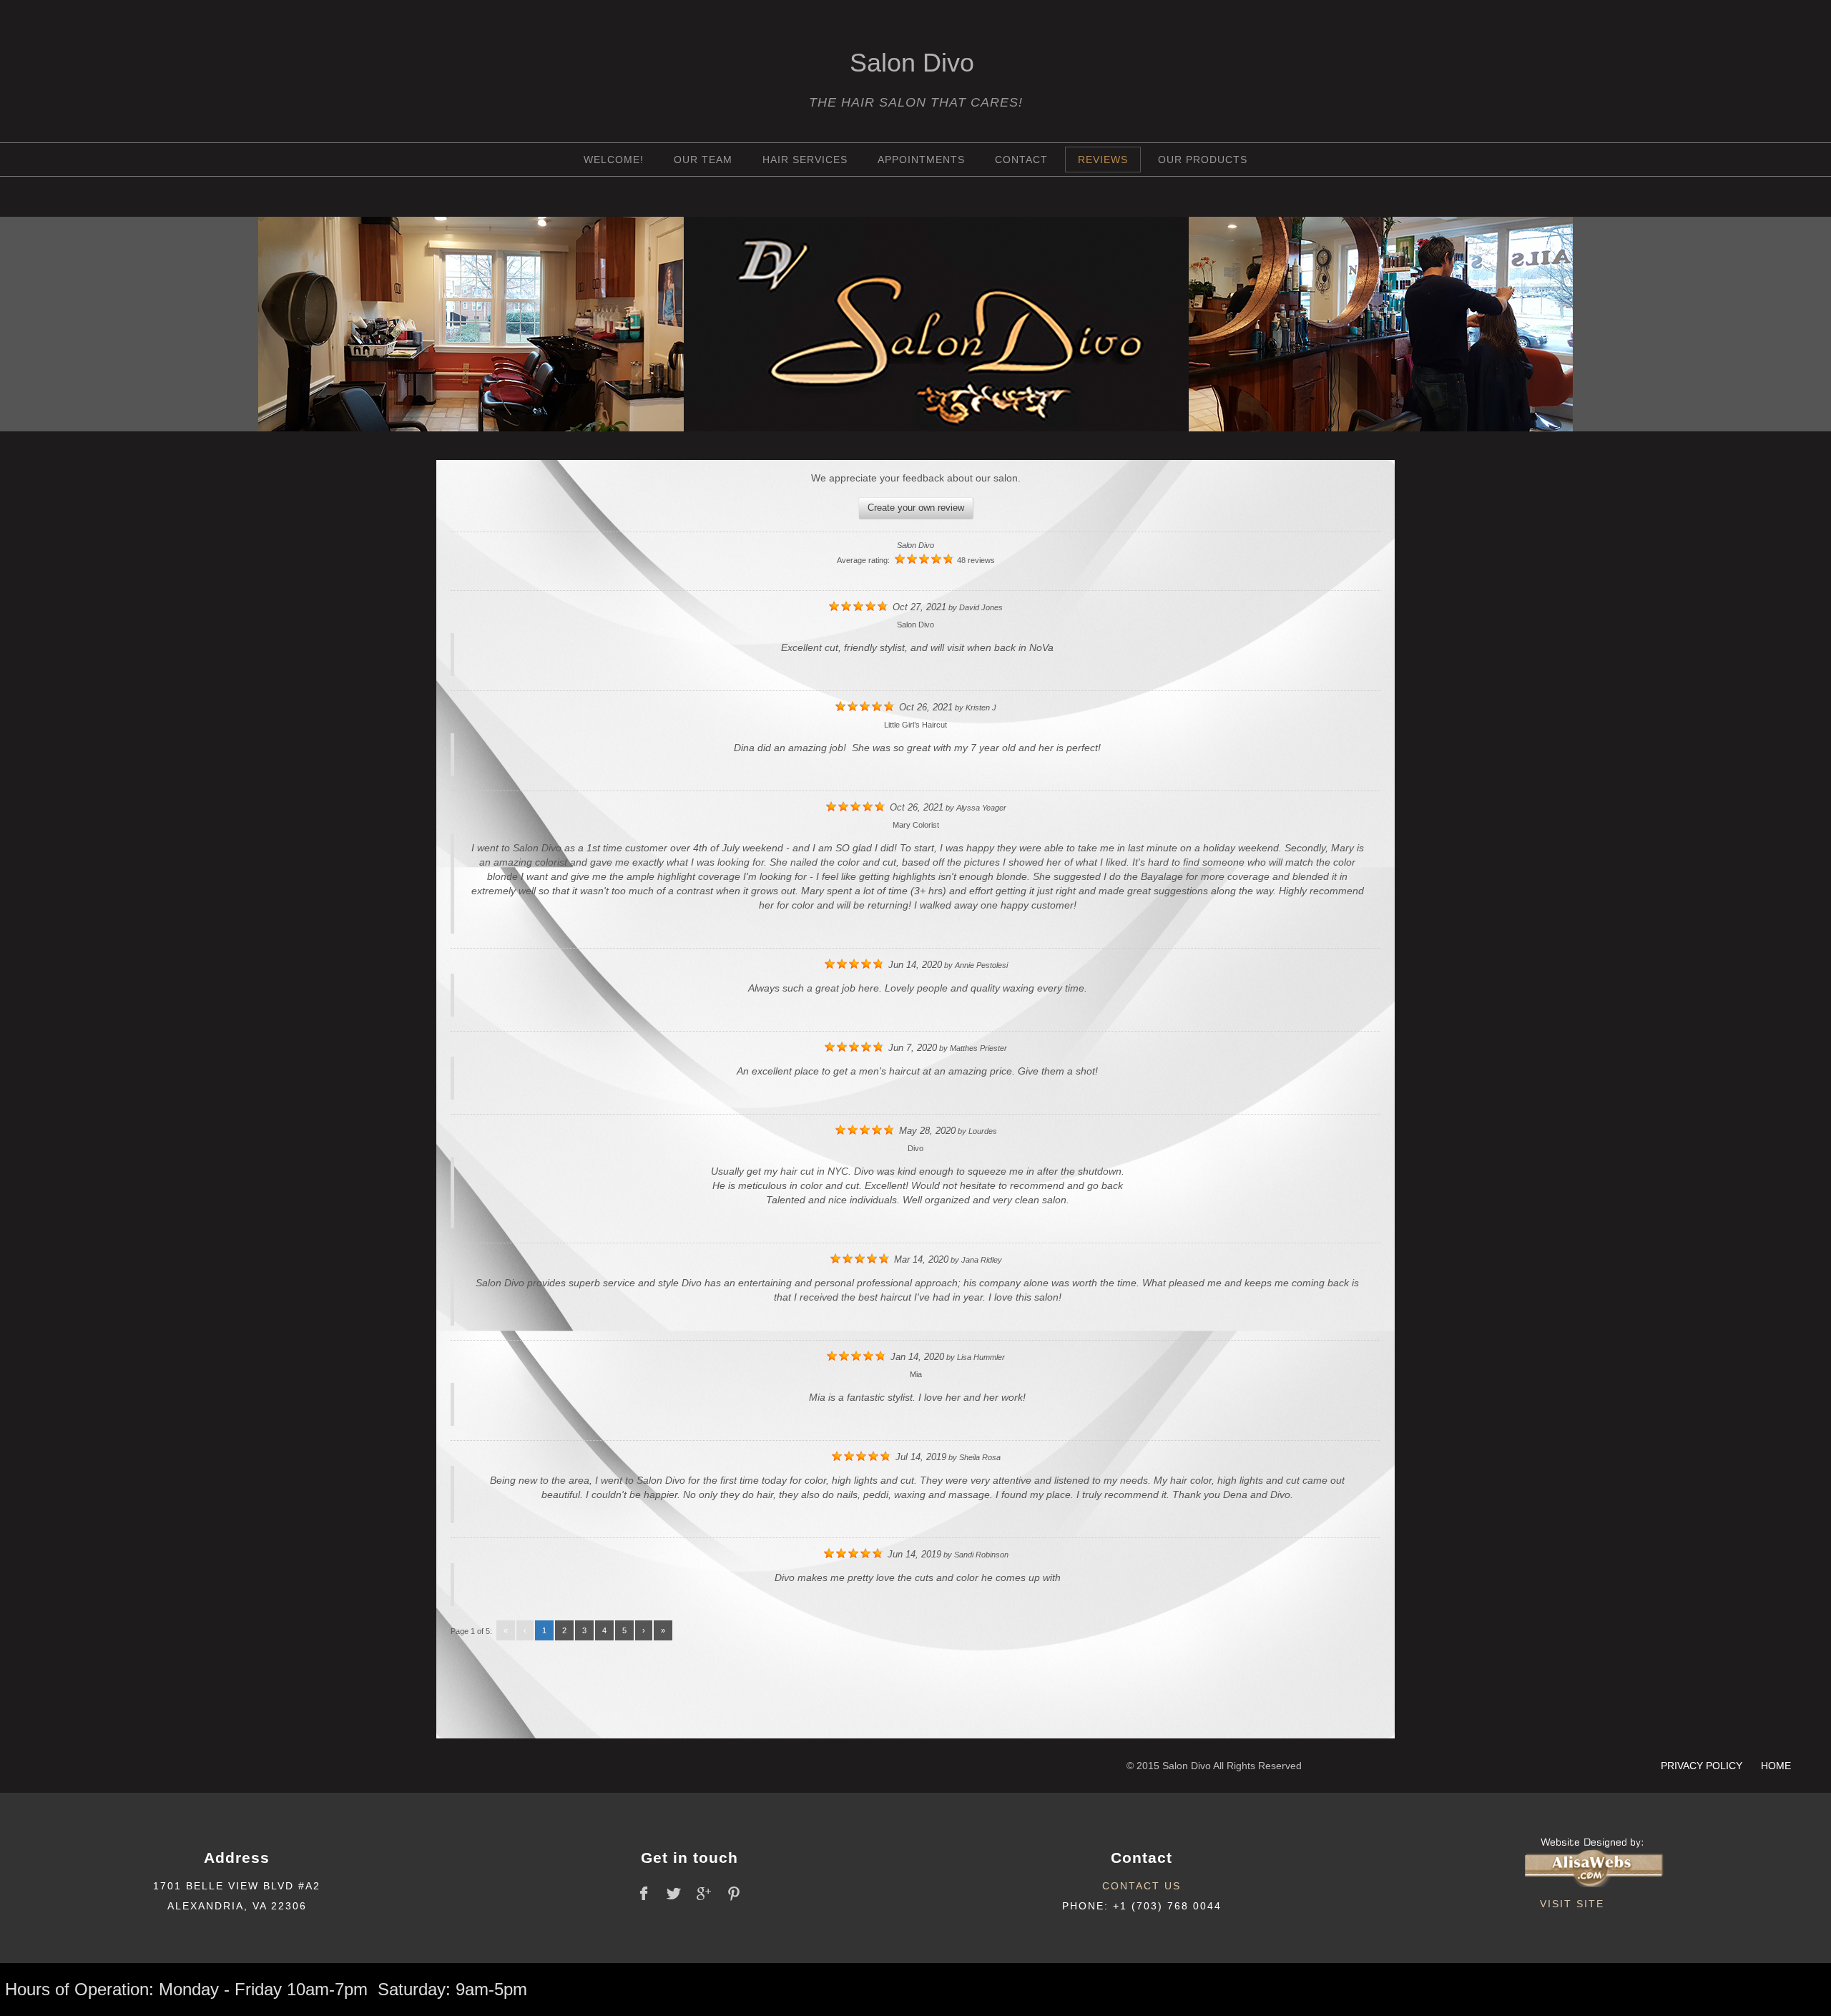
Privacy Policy (1703, 1766)
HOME (1776, 1766)
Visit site (1572, 1904)
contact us (1142, 1886)
